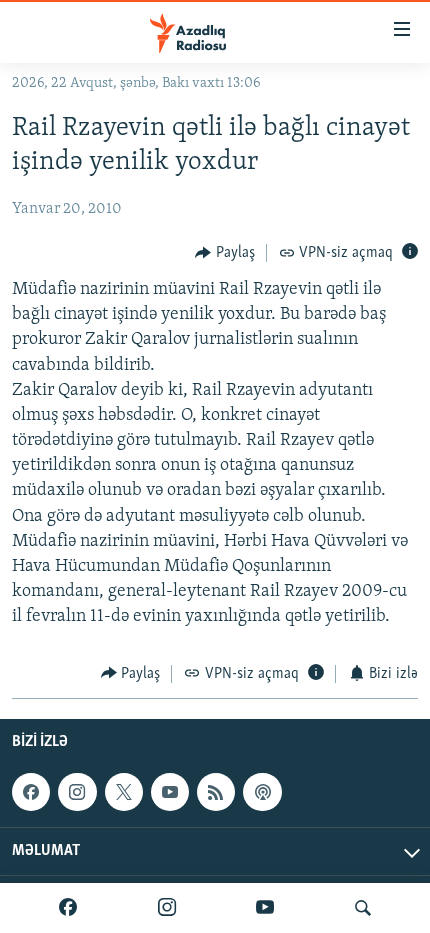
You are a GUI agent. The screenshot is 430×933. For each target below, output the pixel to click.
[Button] (225, 253)
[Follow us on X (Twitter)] (124, 792)
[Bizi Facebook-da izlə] (68, 908)
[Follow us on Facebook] (31, 792)
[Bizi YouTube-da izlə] (265, 908)
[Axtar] (363, 908)
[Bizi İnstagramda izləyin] (167, 908)
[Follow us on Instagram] (77, 792)
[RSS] (216, 792)
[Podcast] (262, 792)
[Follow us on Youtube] (170, 792)
